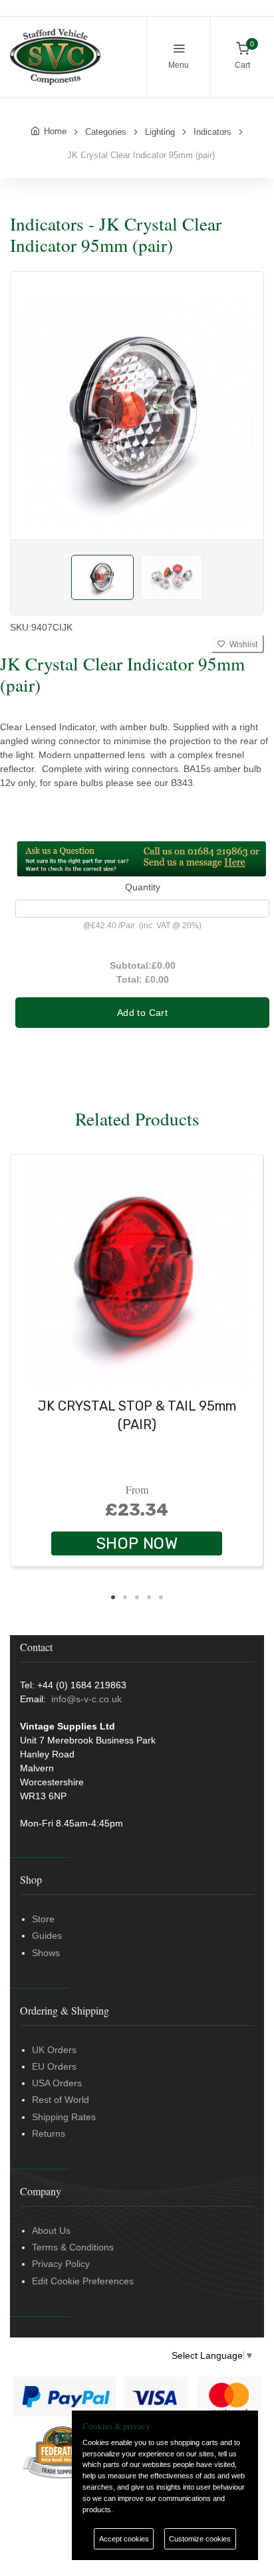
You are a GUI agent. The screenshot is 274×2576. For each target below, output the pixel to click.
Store (43, 1919)
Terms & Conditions (73, 2247)
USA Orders (57, 2083)
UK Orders (54, 2050)
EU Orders (54, 2066)
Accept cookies (124, 2539)
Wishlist (241, 644)
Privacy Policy (61, 2264)
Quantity (143, 887)
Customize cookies (200, 2539)
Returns (49, 2133)
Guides (47, 1935)
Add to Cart (142, 1013)
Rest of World (61, 2100)
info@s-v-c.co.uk (86, 1699)
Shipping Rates (64, 2117)
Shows (46, 1953)
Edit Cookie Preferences (83, 2281)
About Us (51, 2230)
